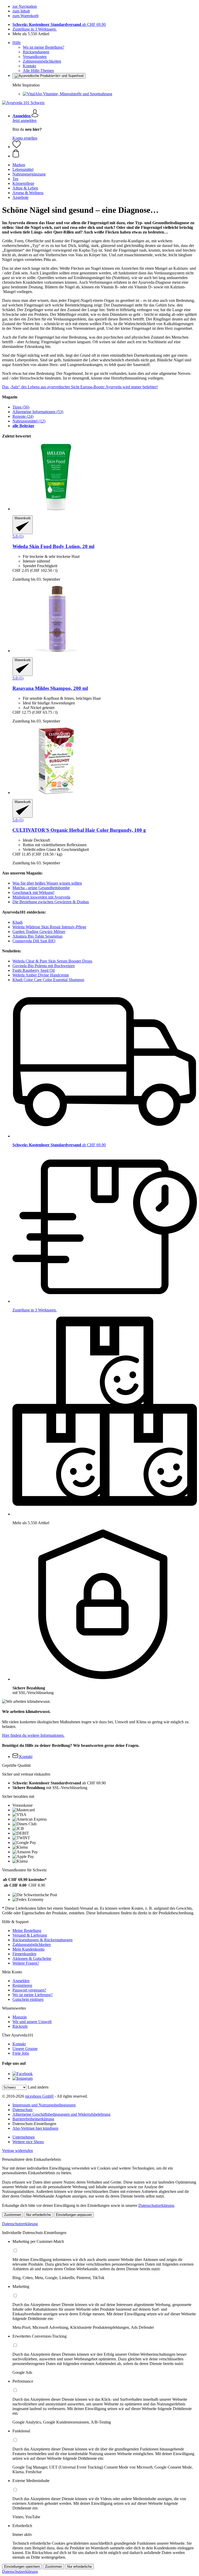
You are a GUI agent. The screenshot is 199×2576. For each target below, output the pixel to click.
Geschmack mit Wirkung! (33, 892)
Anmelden (21, 1981)
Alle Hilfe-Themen (38, 71)
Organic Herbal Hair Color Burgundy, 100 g (79, 830)
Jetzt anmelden (24, 121)
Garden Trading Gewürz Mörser (39, 932)
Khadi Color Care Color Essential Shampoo (48, 980)
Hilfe (17, 43)
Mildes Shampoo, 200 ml (50, 688)
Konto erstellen (25, 138)
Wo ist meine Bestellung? (44, 47)
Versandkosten (35, 57)
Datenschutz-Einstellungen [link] (34, 2124)
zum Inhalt (21, 11)
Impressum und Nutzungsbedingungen (44, 2105)
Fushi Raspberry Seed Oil (34, 970)
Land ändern (38, 2087)
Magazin (20, 2017)
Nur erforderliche (38, 2215)
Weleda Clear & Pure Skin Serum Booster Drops (52, 961)
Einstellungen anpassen (74, 2215)
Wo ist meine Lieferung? (33, 1995)
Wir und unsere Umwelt (32, 2022)
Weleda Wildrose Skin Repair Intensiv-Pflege (49, 927)
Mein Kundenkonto (29, 1949)
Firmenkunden (24, 1954)
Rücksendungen (36, 52)
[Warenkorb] (105, 154)
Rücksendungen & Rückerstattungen (42, 1940)
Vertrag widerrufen (17, 2151)
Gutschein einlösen (28, 1999)
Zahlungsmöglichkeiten (42, 61)
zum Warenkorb (26, 16)
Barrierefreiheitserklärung (33, 2119)
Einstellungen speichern (22, 2567)
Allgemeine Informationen (38, 412)
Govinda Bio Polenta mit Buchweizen (44, 966)
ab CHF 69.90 (59, 24)
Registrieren (22, 1985)
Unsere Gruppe (25, 2049)
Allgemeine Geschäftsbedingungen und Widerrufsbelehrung (61, 2114)
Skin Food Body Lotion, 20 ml (53, 546)
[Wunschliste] (17, 147)
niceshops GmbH (39, 2096)
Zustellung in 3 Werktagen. (35, 29)
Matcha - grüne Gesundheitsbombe (41, 888)
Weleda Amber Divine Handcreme (41, 975)
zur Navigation (25, 6)
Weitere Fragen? (26, 1963)
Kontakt (29, 66)
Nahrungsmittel (29, 421)
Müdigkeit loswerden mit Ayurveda (41, 897)
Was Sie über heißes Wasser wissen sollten (47, 883)
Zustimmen (13, 2215)
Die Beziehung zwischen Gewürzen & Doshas (51, 902)
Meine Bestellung (27, 1931)
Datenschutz (23, 2110)
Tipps (21, 407)
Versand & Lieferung (30, 1935)
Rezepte (23, 416)
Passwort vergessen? (29, 1990)
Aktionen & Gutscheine (32, 1958)
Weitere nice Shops (28, 2142)
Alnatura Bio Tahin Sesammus (37, 936)
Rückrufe (20, 2026)
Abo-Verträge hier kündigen (35, 2128)
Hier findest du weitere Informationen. (33, 1735)
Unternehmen (24, 2137)
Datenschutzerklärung (156, 2205)
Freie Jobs (21, 2053)
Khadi (17, 922)
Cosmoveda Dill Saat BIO (34, 941)
